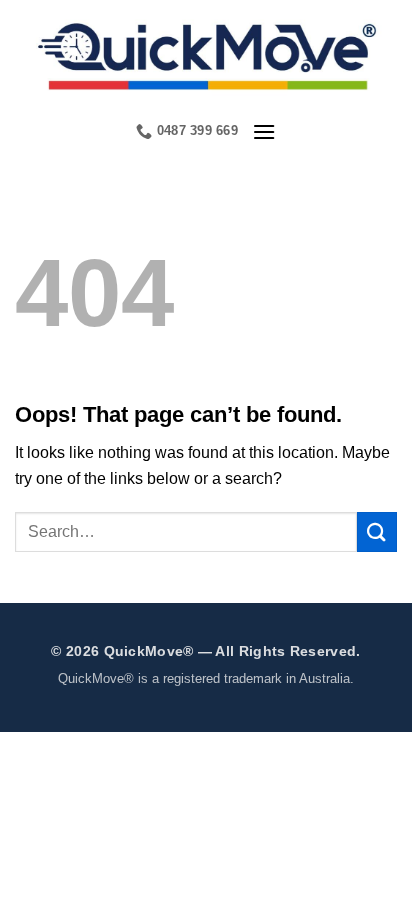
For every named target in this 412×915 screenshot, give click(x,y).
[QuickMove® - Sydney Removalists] (206, 53)
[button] (264, 131)
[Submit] (377, 531)
